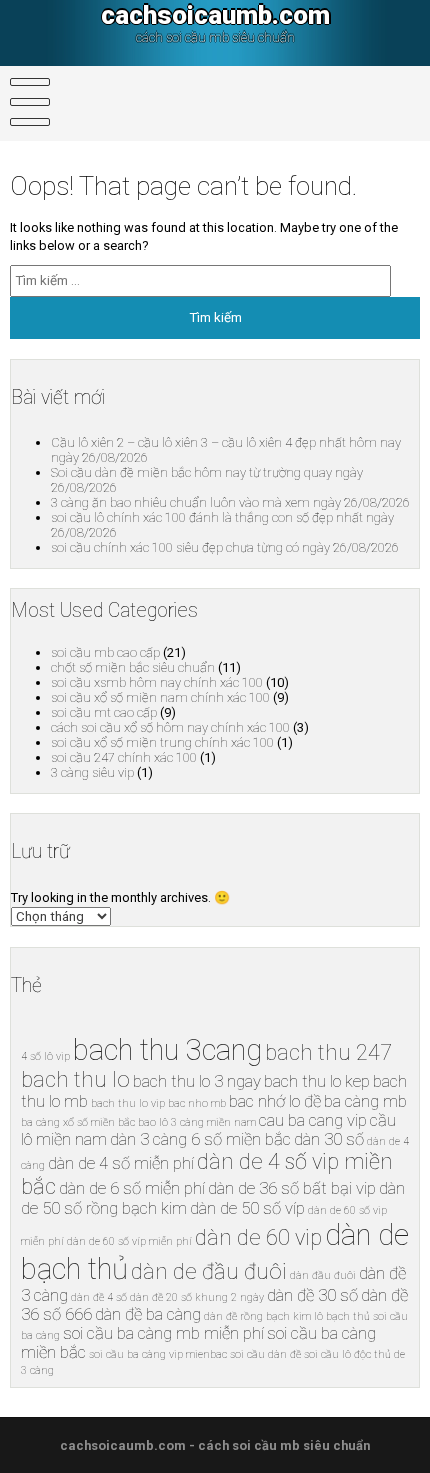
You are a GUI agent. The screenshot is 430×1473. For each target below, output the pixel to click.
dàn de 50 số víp (247, 1208)
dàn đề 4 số (99, 1297)
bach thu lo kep (317, 1081)
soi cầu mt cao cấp (104, 712)
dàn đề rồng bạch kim (257, 1316)
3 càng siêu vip (92, 772)
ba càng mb (365, 1101)
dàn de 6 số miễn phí (132, 1188)
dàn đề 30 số (312, 1295)
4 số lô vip (45, 1056)
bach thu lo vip (128, 1103)
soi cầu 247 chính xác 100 (124, 757)
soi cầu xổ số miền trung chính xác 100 (162, 742)
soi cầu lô (327, 1354)
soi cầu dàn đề (265, 1354)
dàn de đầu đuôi (209, 1271)
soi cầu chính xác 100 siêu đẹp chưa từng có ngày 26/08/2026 (225, 547)
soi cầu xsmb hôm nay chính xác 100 (157, 682)
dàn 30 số (329, 1139)
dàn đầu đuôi (323, 1275)
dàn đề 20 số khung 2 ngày (197, 1297)
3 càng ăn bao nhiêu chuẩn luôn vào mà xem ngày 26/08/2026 (230, 502)
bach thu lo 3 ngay (197, 1081)
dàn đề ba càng (148, 1314)
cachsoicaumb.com (215, 15)
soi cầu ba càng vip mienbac (158, 1354)
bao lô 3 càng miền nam (197, 1122)
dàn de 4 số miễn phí (121, 1163)
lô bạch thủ (342, 1316)
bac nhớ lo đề (275, 1101)
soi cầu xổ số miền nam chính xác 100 (160, 697)
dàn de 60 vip (258, 1237)
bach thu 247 (328, 1052)
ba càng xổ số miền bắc (78, 1122)
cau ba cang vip (313, 1120)
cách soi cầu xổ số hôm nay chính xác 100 (170, 727)
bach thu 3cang (167, 1050)
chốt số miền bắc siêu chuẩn (133, 667)
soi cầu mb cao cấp (105, 652)
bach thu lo (75, 1079)
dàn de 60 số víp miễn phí (129, 1241)
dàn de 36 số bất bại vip (292, 1188)
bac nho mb (197, 1103)
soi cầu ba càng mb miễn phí (163, 1333)
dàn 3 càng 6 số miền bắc (200, 1139)
